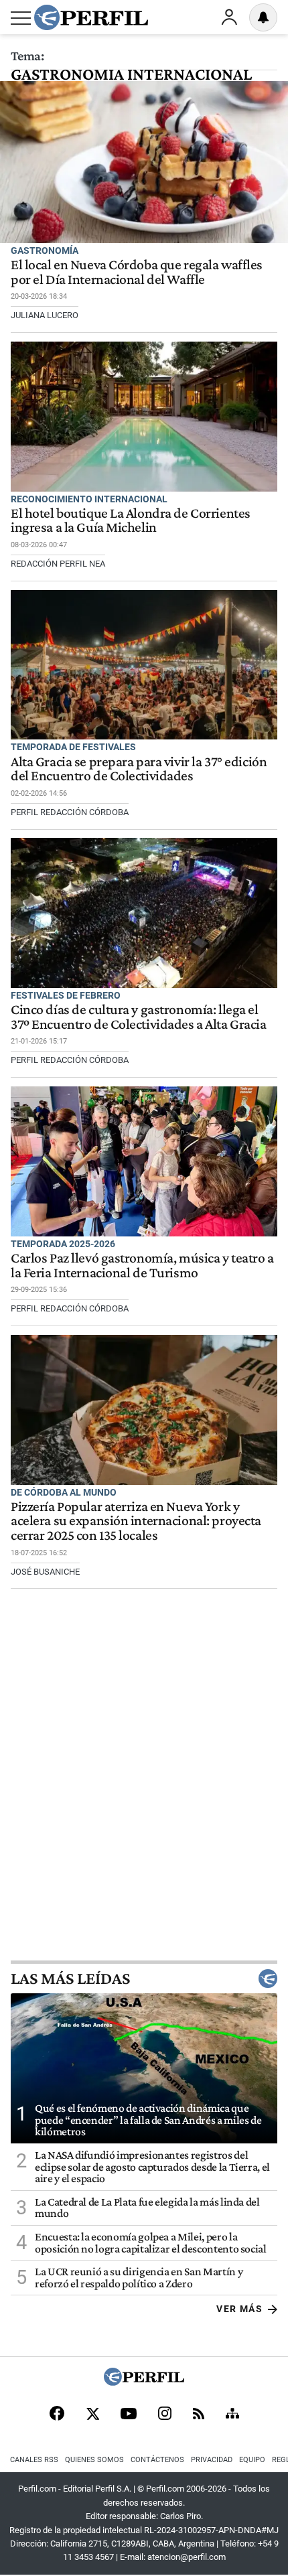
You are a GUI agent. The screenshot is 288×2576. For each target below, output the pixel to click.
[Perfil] (144, 2382)
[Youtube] (129, 2415)
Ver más (239, 2309)
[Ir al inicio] (91, 17)
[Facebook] (57, 2415)
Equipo (252, 2460)
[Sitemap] (232, 2415)
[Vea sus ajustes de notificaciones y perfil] (263, 17)
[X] (92, 2415)
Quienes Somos (94, 2460)
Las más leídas (70, 1979)
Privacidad (212, 2460)
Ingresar (229, 17)
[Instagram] (165, 2415)
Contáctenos (157, 2460)
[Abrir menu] (21, 18)
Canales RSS (34, 2460)
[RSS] (199, 2415)
